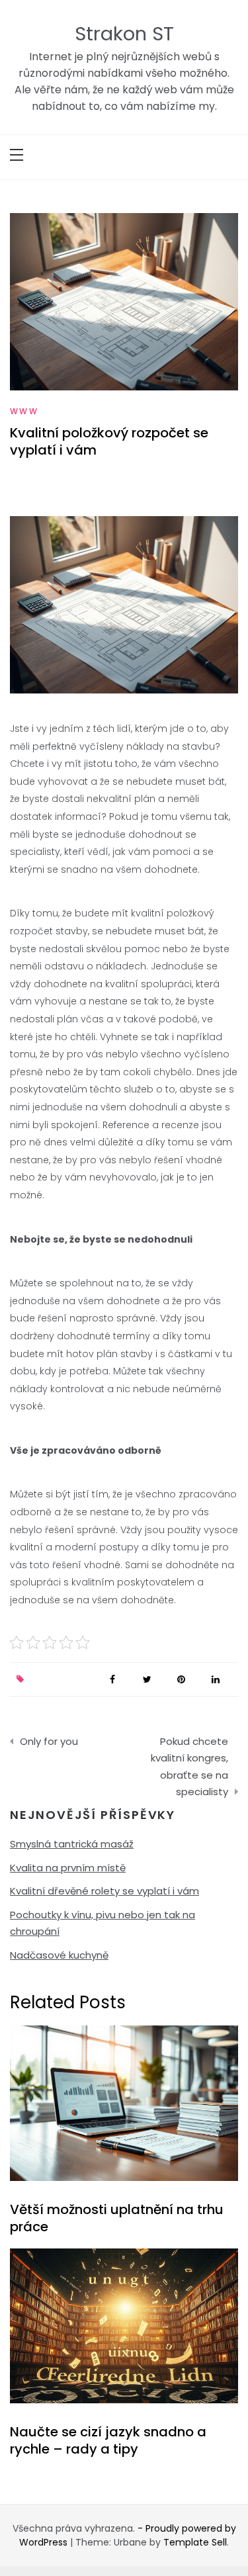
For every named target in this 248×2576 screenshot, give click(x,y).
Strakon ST (124, 34)
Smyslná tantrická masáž (72, 1844)
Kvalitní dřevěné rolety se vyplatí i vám (104, 1891)
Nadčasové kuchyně (59, 1955)
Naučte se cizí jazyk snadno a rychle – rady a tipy (108, 2440)
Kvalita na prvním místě (68, 1868)
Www (24, 411)
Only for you (49, 1741)
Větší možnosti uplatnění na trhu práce (117, 2218)
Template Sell (195, 2542)
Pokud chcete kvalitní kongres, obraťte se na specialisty (189, 1767)
